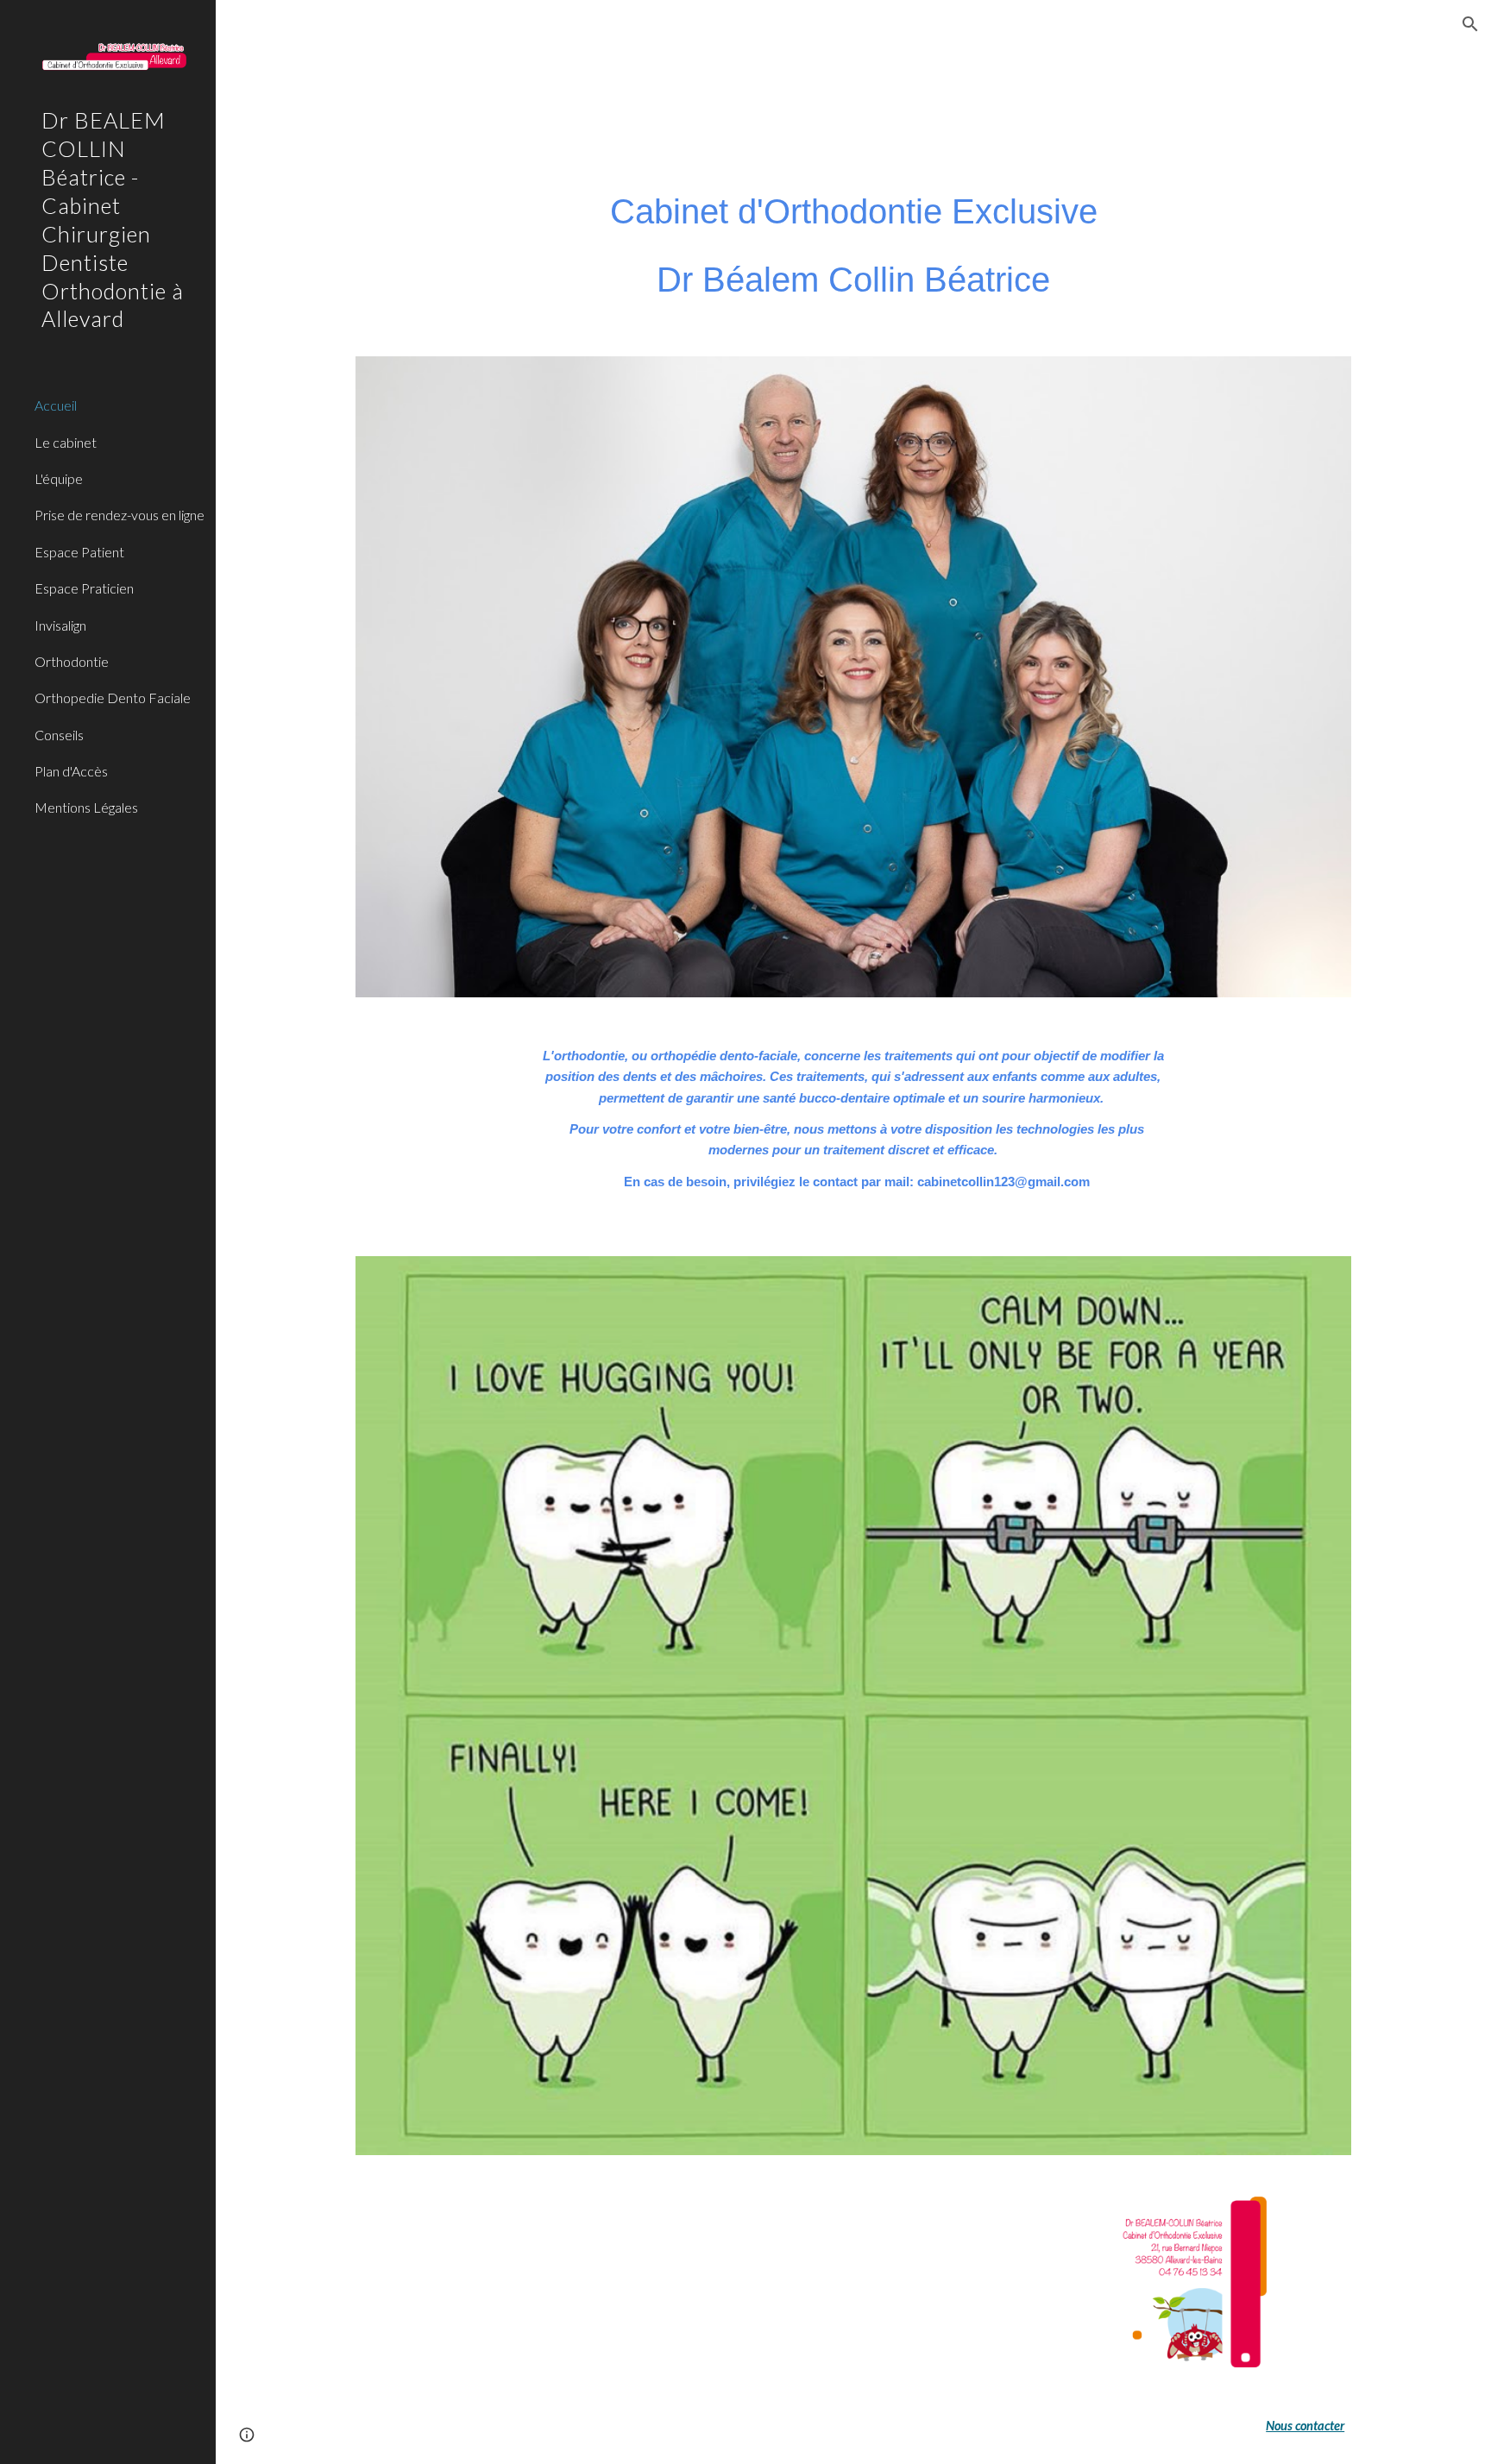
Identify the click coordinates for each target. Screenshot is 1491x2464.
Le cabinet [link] (66, 442)
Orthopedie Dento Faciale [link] (113, 698)
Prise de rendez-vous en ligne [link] (120, 515)
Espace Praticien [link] (84, 588)
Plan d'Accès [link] (71, 771)
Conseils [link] (59, 735)
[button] (1470, 24)
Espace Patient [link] (79, 552)
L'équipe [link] (59, 478)
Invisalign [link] (60, 625)
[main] (853, 245)
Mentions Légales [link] (86, 807)
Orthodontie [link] (72, 661)
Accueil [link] (56, 405)
